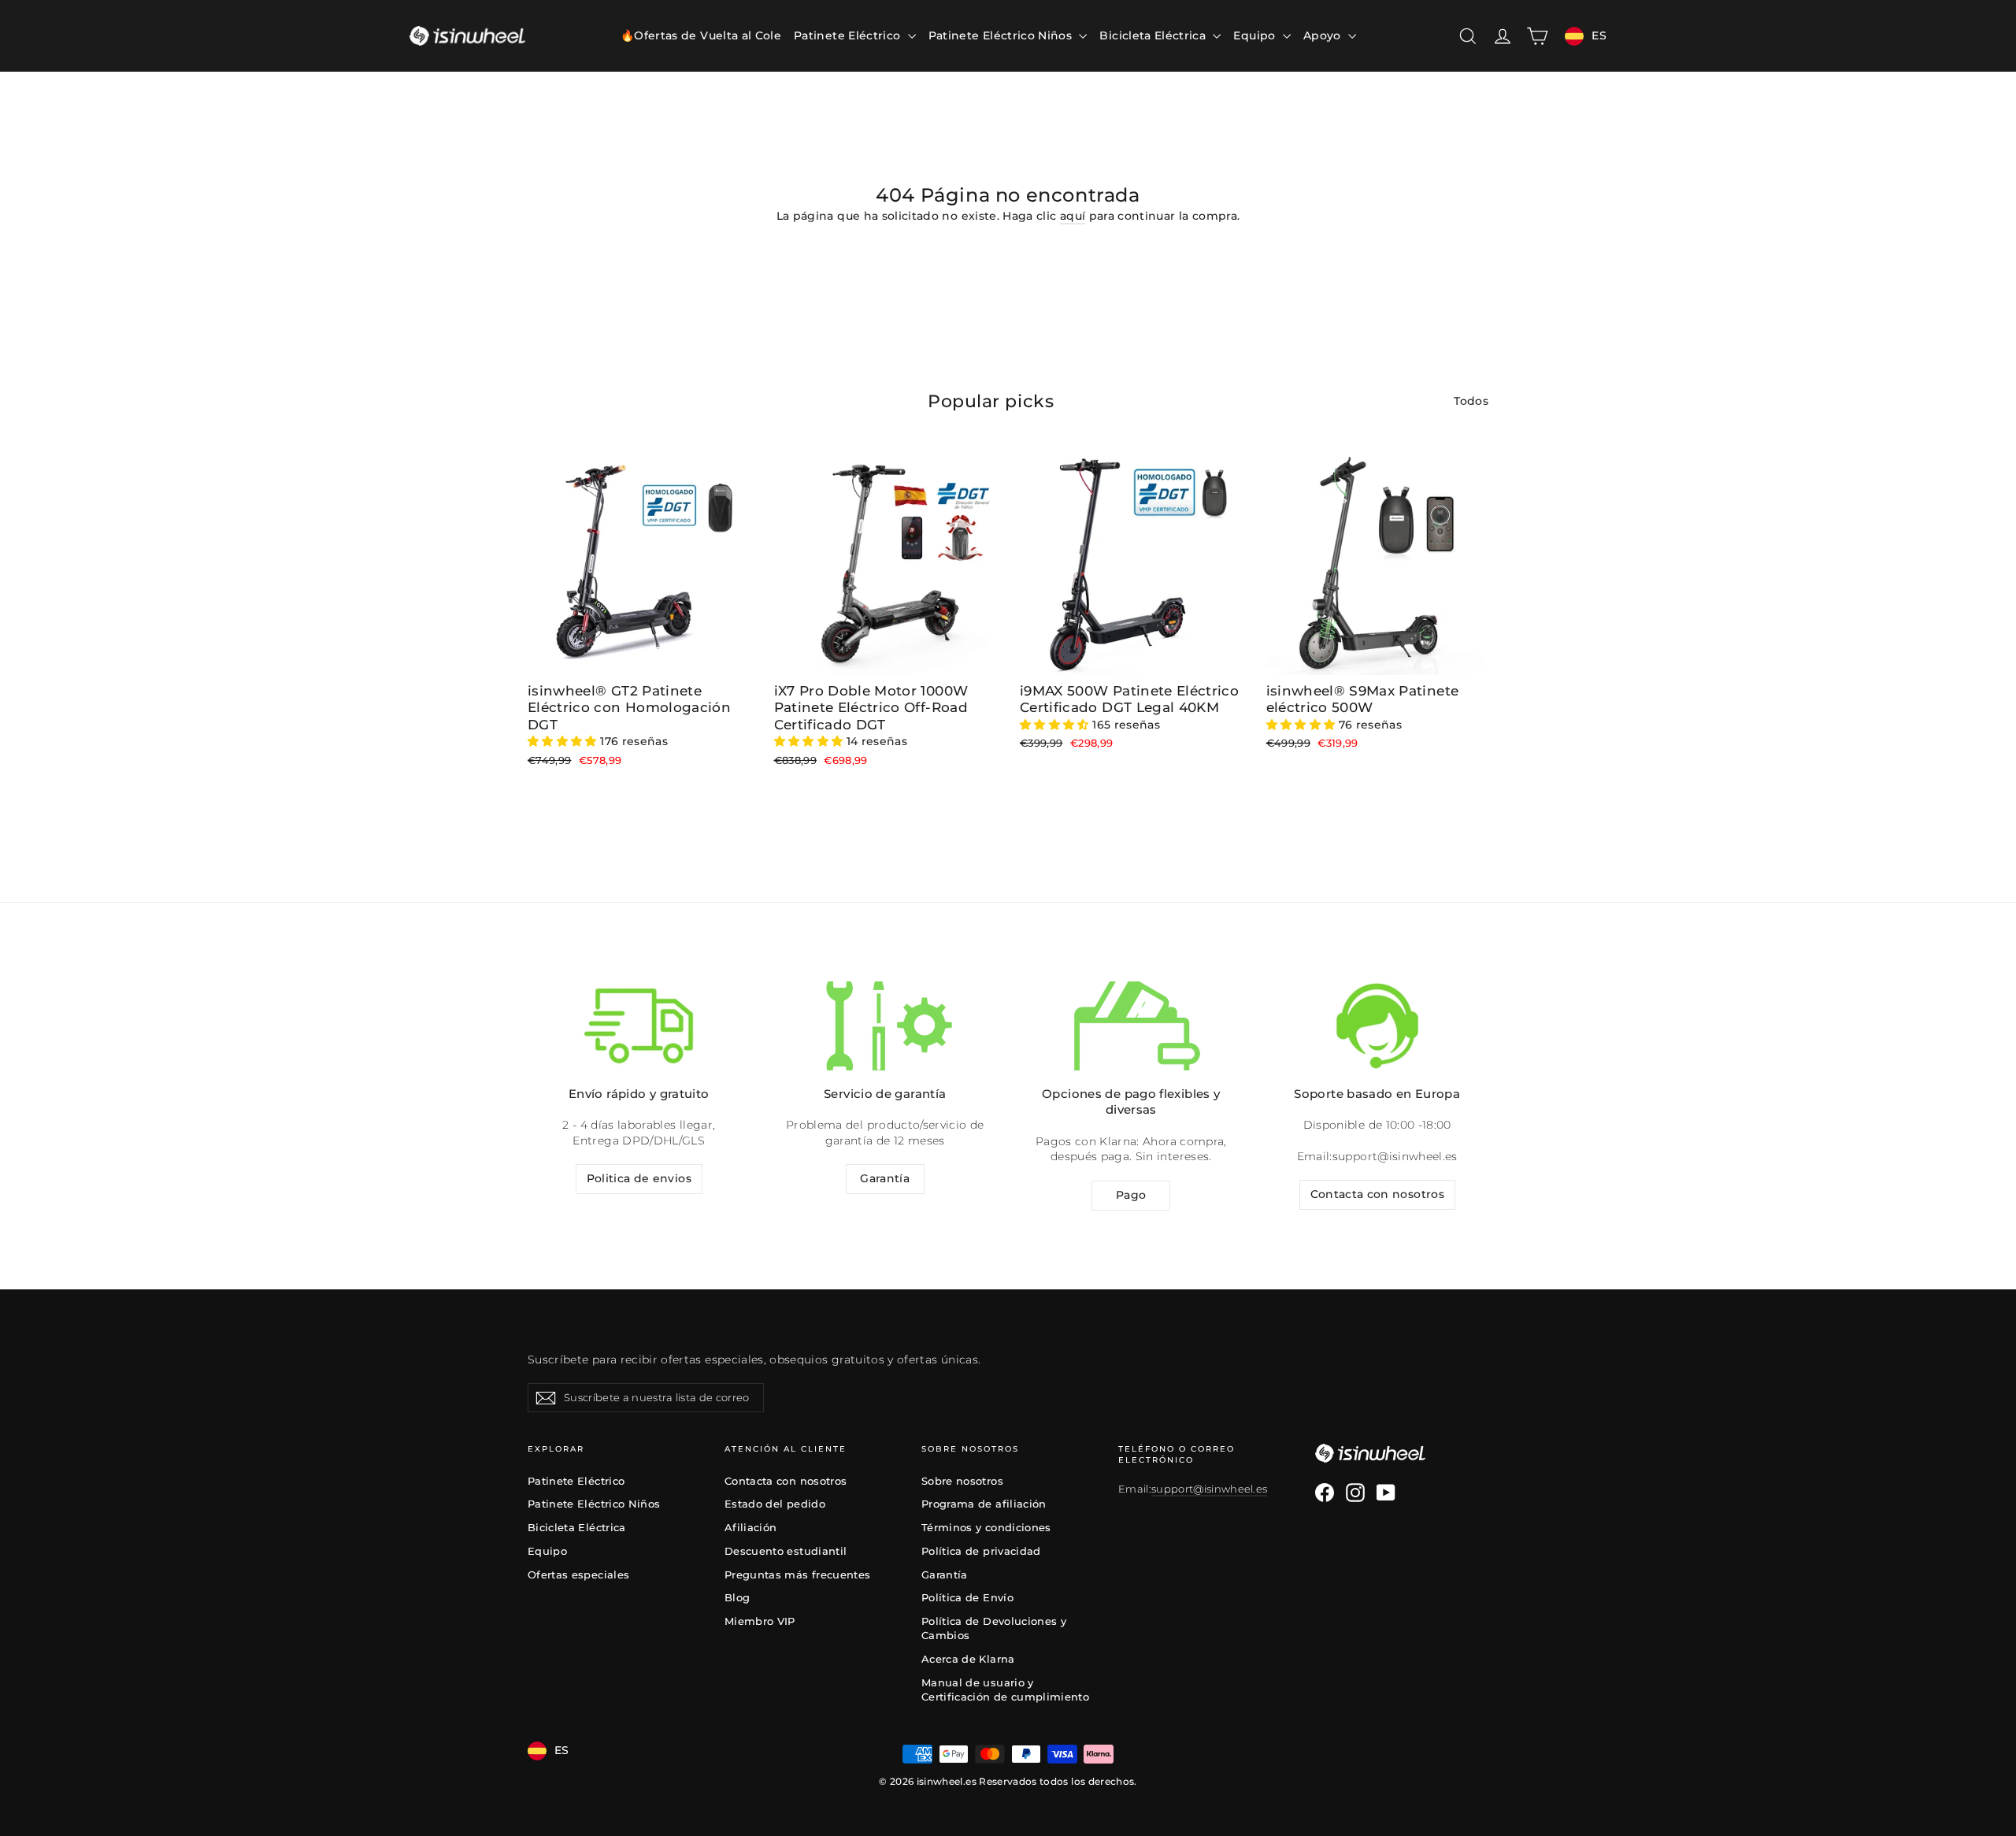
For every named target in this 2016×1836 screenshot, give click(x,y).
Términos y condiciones (986, 1527)
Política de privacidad (981, 1551)
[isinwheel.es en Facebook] (1325, 1493)
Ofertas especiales (578, 1575)
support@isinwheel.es (1395, 1156)
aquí (1073, 216)
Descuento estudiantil (786, 1551)
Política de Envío (967, 1597)
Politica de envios (639, 1178)
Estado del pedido (775, 1504)
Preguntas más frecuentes (797, 1575)
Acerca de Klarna (968, 1659)
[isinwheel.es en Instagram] (1355, 1493)
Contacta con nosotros (1377, 1194)
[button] (564, 741)
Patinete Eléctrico (849, 35)
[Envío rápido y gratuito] (639, 1026)
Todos (1471, 401)
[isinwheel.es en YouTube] (1386, 1493)
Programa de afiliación (984, 1504)
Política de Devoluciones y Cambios (994, 1628)
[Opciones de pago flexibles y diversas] (1131, 1026)
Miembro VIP (760, 1621)
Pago (1131, 1195)
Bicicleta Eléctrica (1154, 35)
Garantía (885, 1178)
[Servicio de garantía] (885, 1026)
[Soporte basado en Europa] (1377, 1026)
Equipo (1256, 35)
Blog (737, 1597)
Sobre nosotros (962, 1481)
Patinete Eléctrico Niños (1002, 35)
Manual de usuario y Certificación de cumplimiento (1005, 1689)
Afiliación (751, 1527)
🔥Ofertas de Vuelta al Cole (701, 35)
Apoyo (1324, 35)
